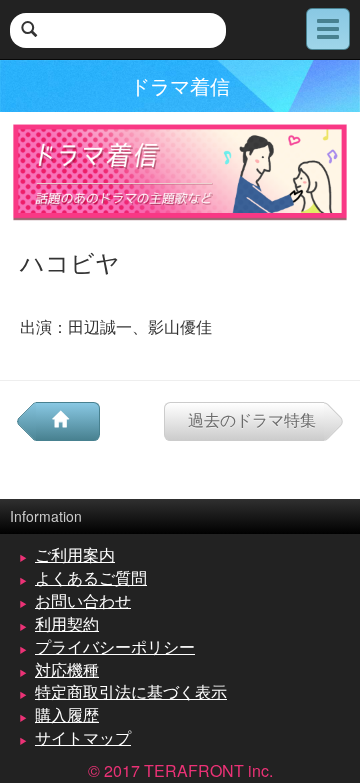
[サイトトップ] (68, 421)
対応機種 (67, 669)
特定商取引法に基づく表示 (131, 691)
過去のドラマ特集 (252, 419)
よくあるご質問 (91, 577)
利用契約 (67, 623)
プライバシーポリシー (115, 646)
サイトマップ (83, 737)
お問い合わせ (83, 600)
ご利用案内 (75, 554)
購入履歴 (67, 714)
